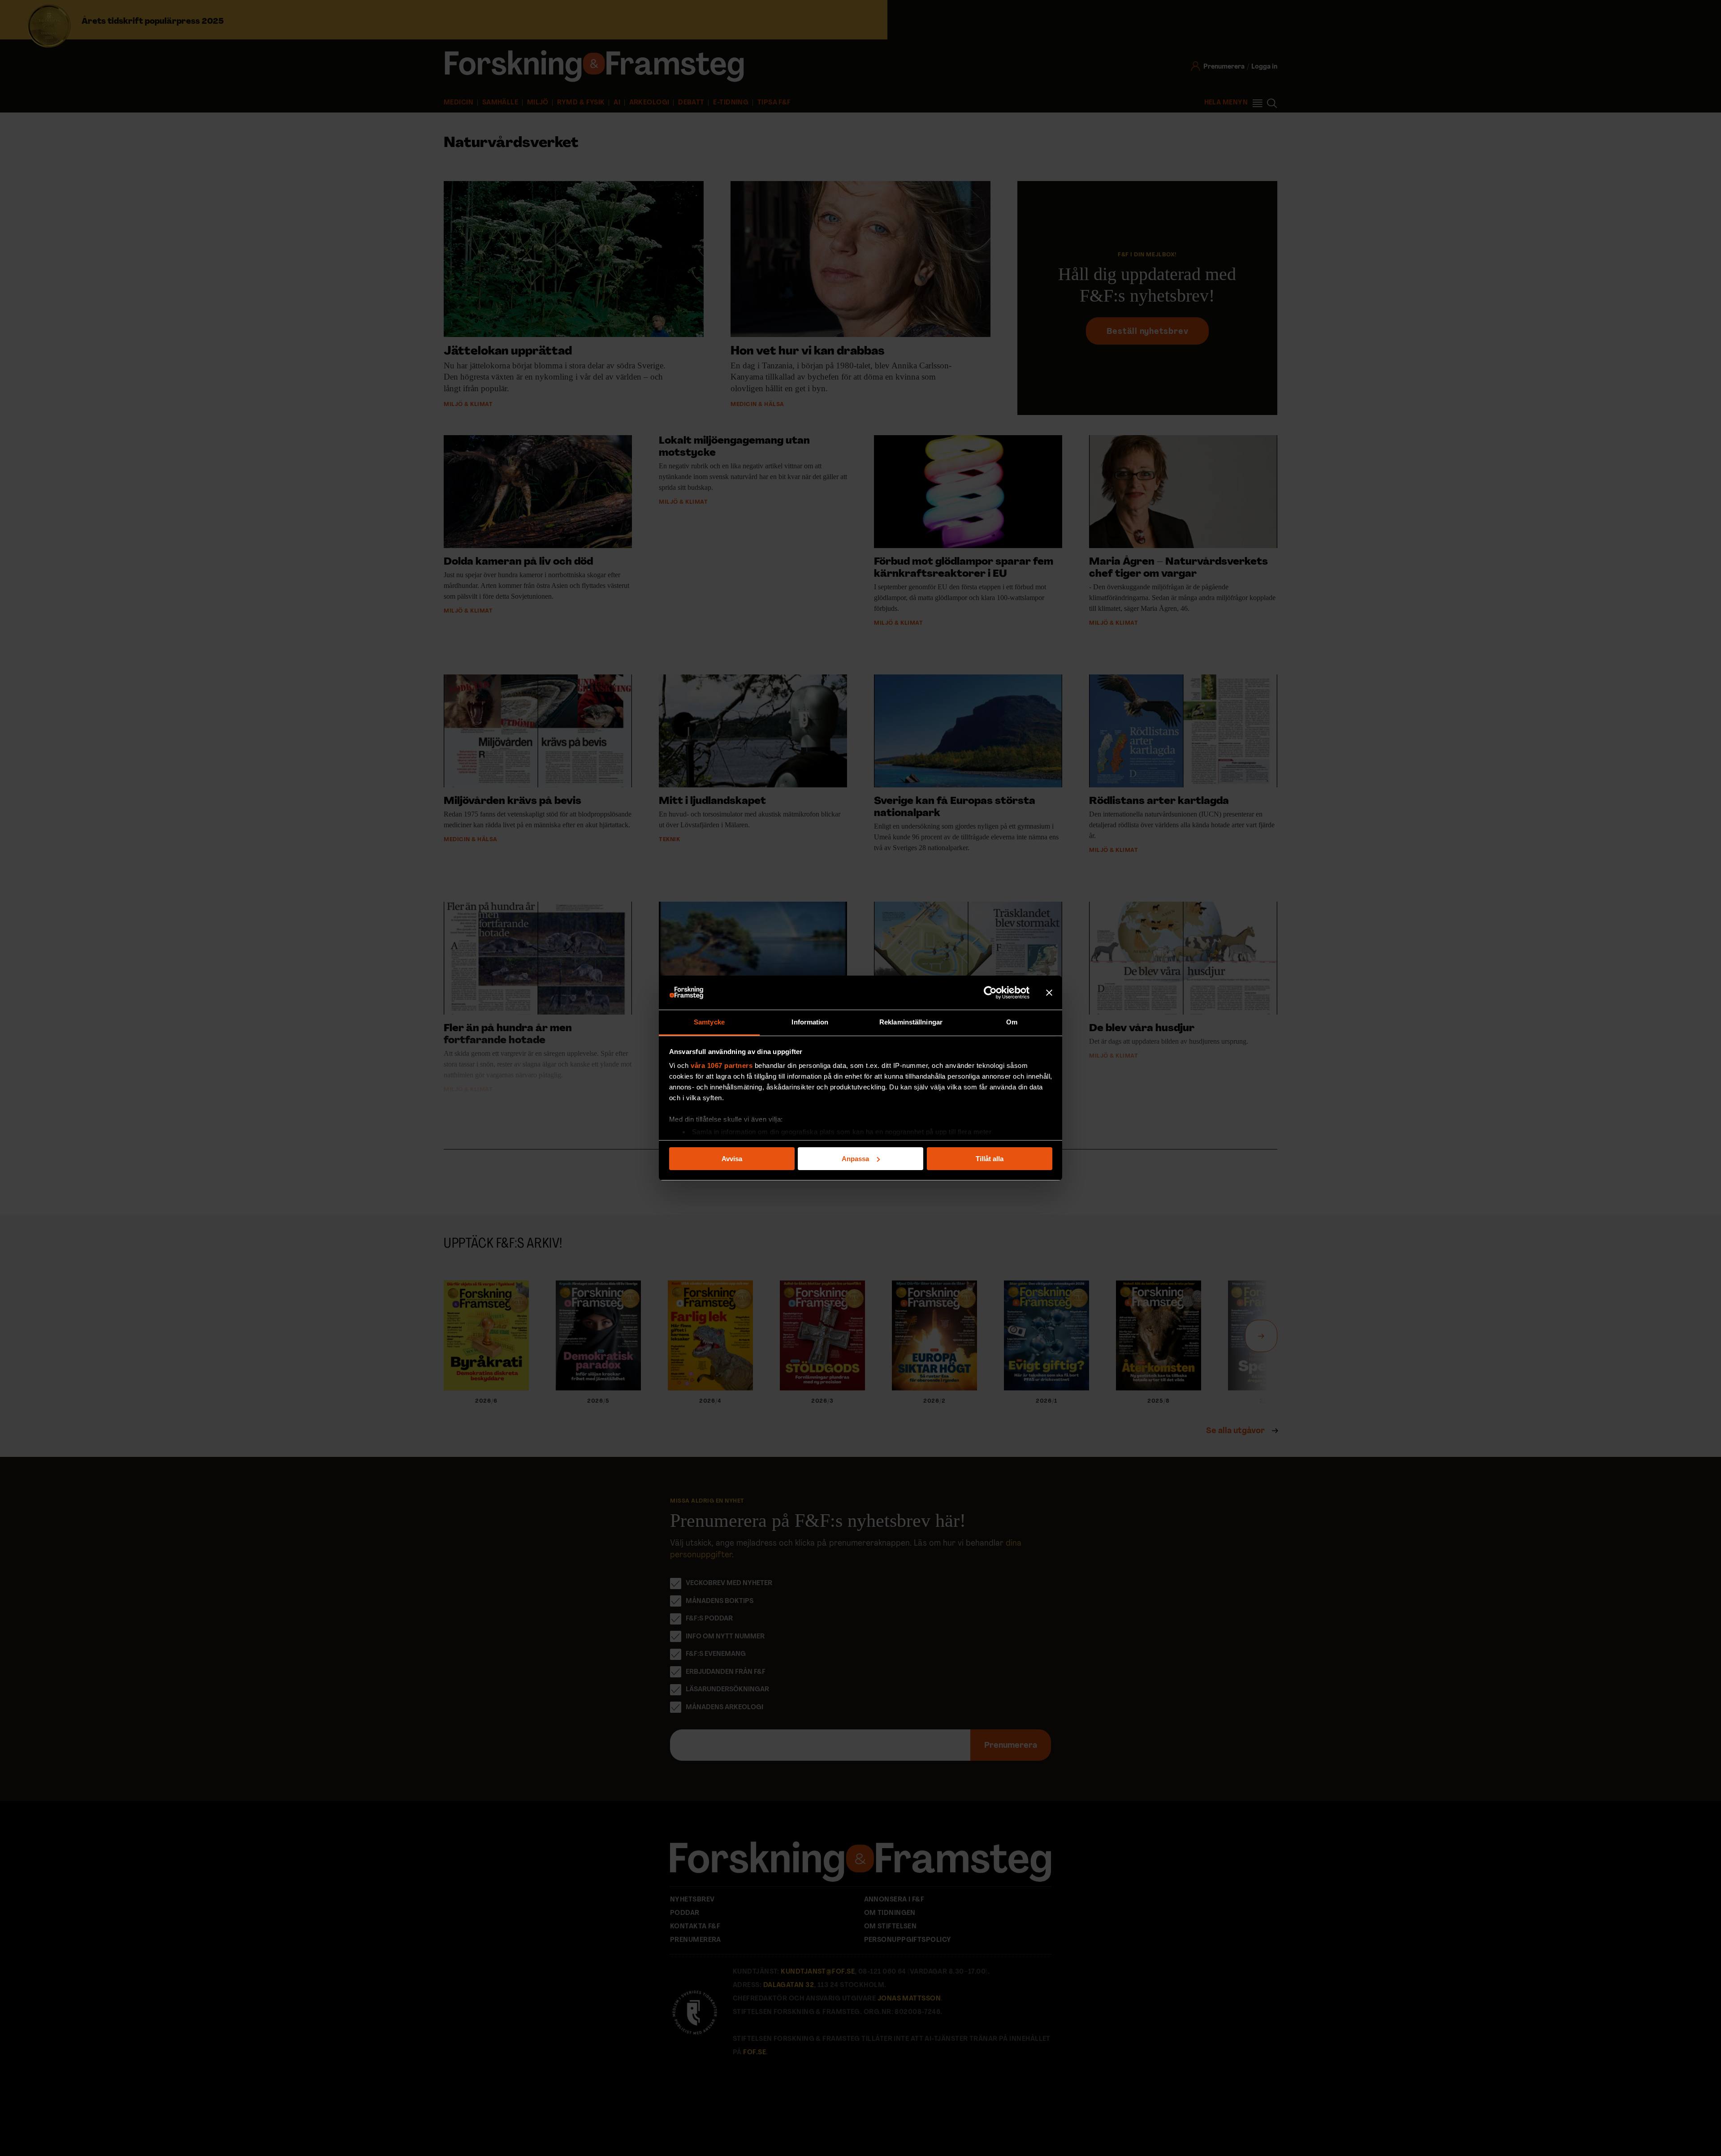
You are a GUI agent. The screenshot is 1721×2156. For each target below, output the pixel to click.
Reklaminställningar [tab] (911, 1022)
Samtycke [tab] (709, 1022)
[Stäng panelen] (1049, 993)
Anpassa (855, 1159)
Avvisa (732, 1159)
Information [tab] (810, 1022)
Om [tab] (1012, 1022)
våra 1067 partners (722, 1065)
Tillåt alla (990, 1159)
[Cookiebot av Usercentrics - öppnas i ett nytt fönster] (990, 993)
